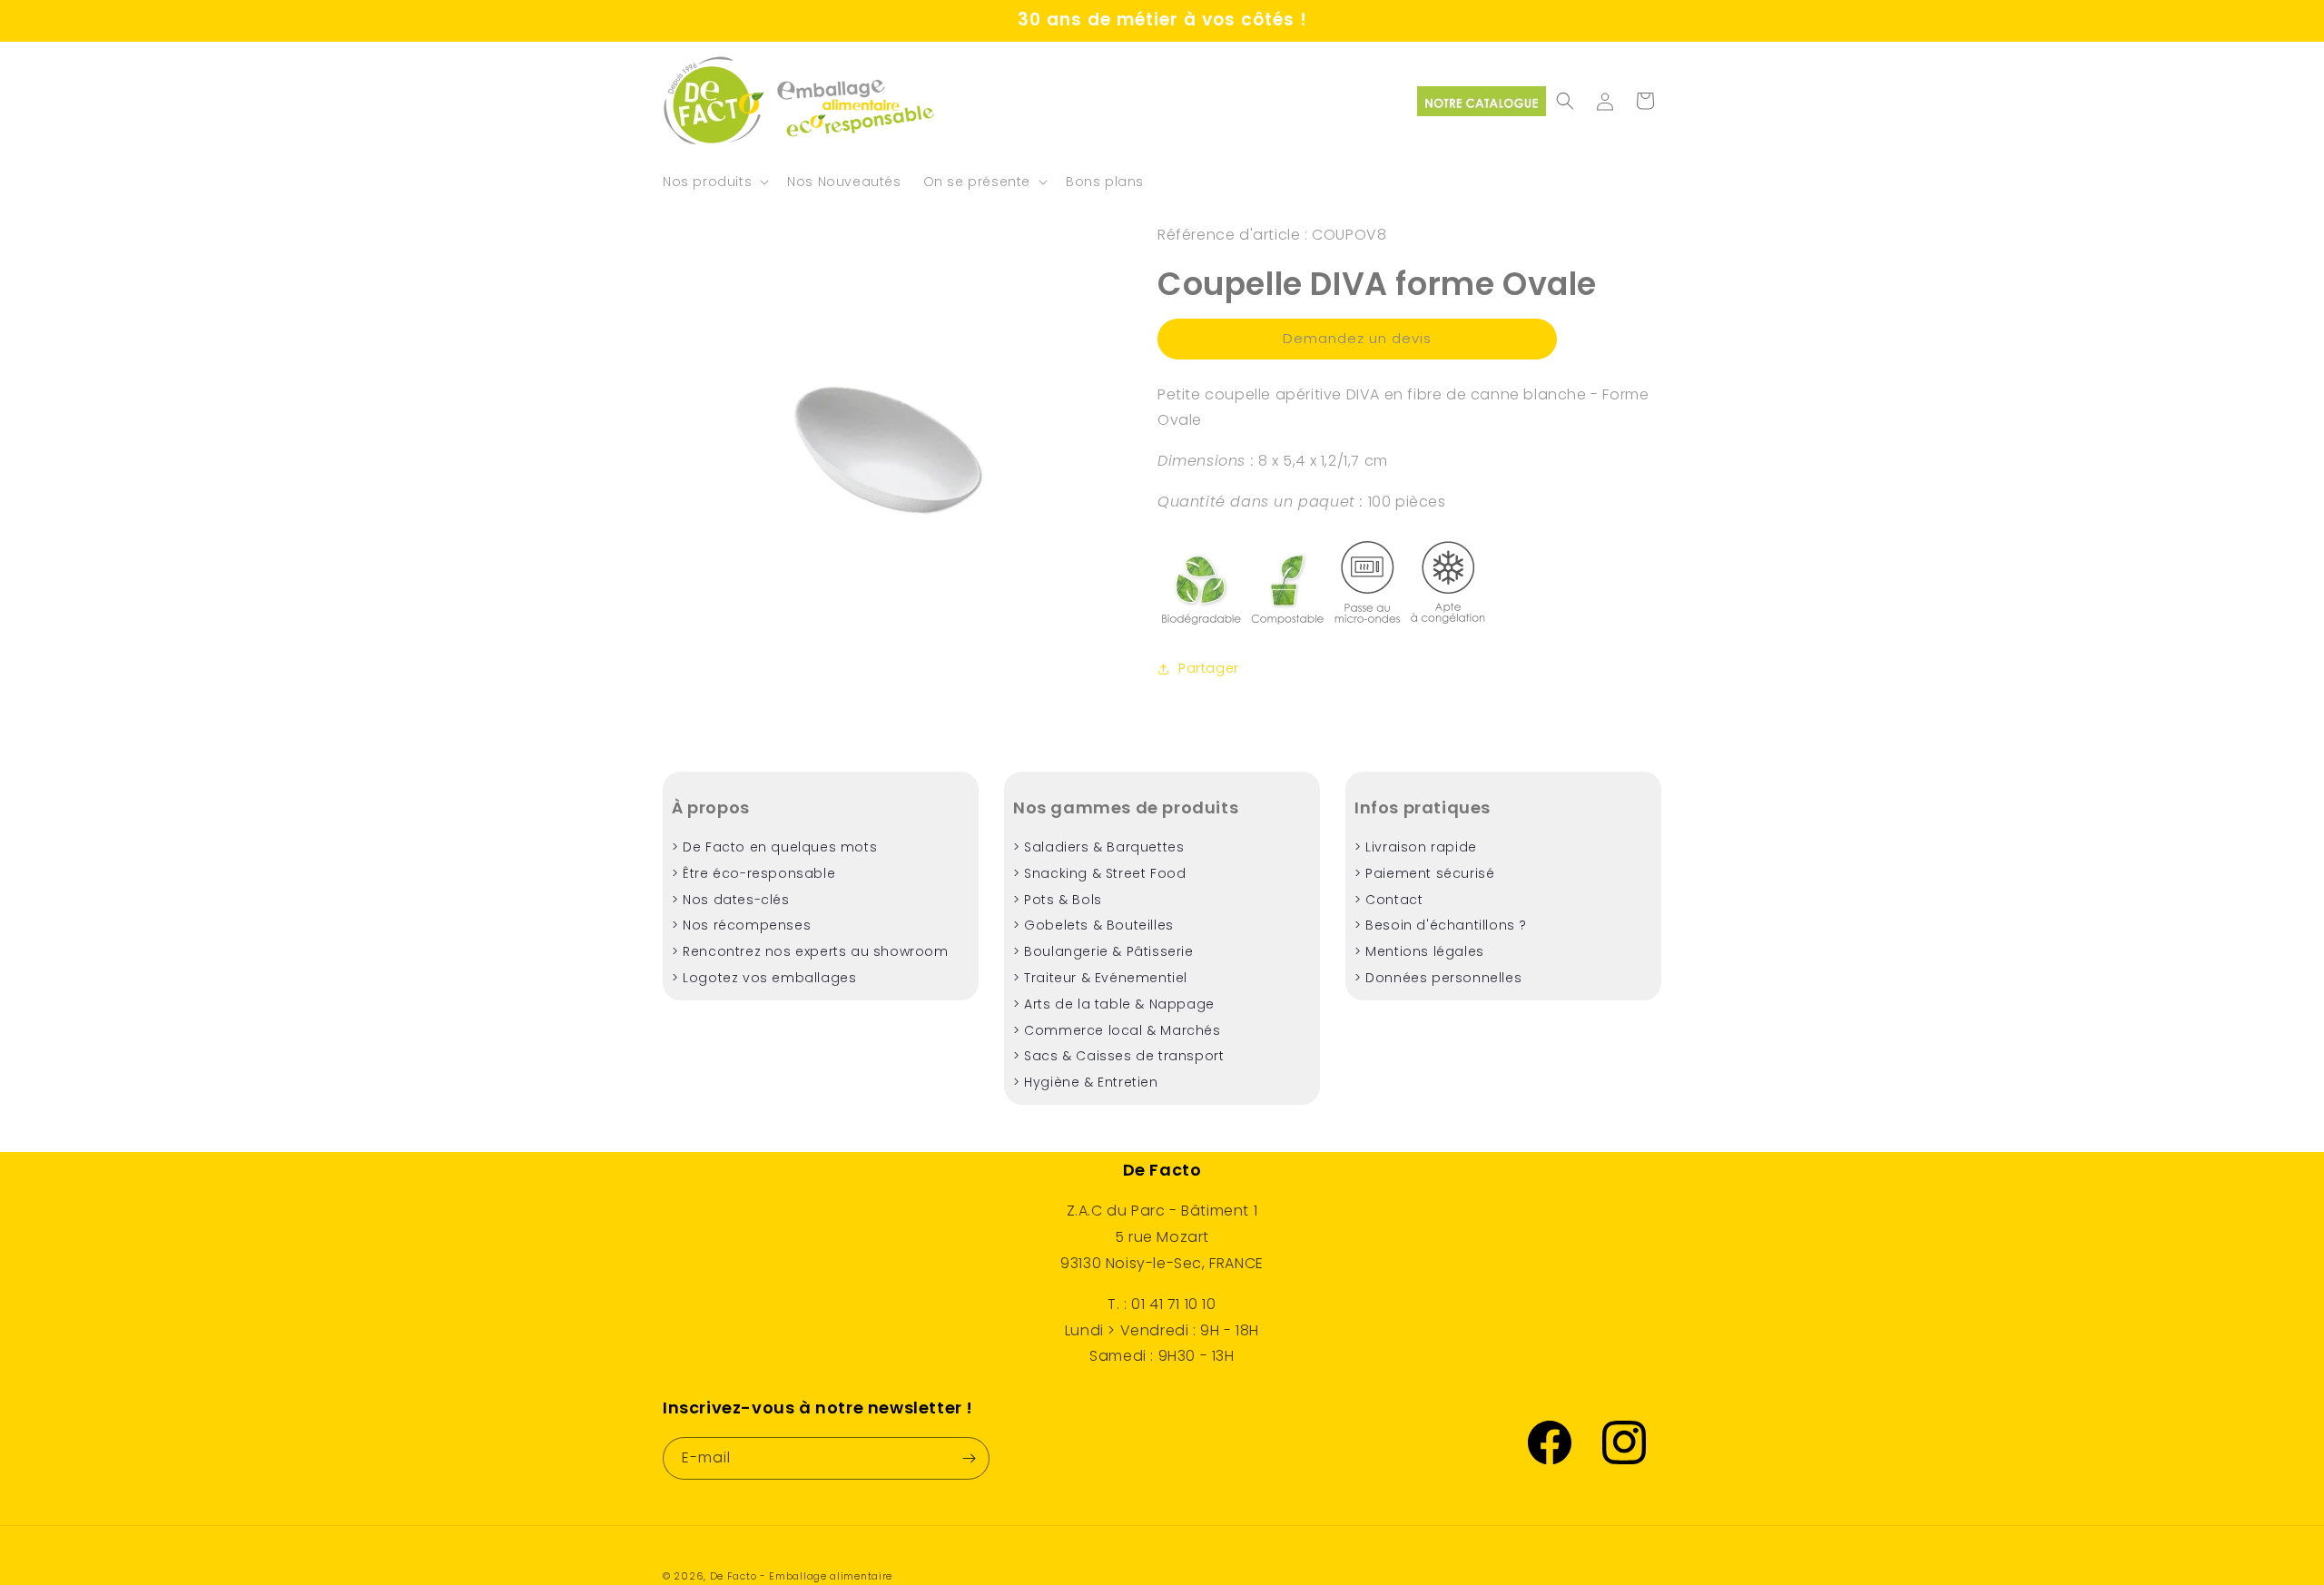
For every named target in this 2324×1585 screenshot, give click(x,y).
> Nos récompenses (741, 925)
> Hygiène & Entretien (1086, 1082)
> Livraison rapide (1416, 847)
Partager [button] (1209, 668)
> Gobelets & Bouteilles (1093, 925)
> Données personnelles (1438, 978)
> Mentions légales (1419, 951)
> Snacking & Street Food (1099, 873)
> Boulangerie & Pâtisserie (1103, 951)
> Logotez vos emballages (764, 978)
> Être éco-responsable (753, 873)
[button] (714, 182)
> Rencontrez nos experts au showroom (810, 951)
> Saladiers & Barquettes (1098, 847)
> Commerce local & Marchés (1117, 1030)
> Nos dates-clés (731, 900)
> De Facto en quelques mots (774, 847)
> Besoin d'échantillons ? (1441, 925)
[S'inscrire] (969, 1458)
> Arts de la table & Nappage (1114, 1004)
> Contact (1388, 900)
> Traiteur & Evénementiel (1100, 978)
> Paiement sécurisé (1424, 873)
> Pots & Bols (1058, 900)
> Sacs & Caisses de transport (1118, 1056)
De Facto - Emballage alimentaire (801, 1576)
